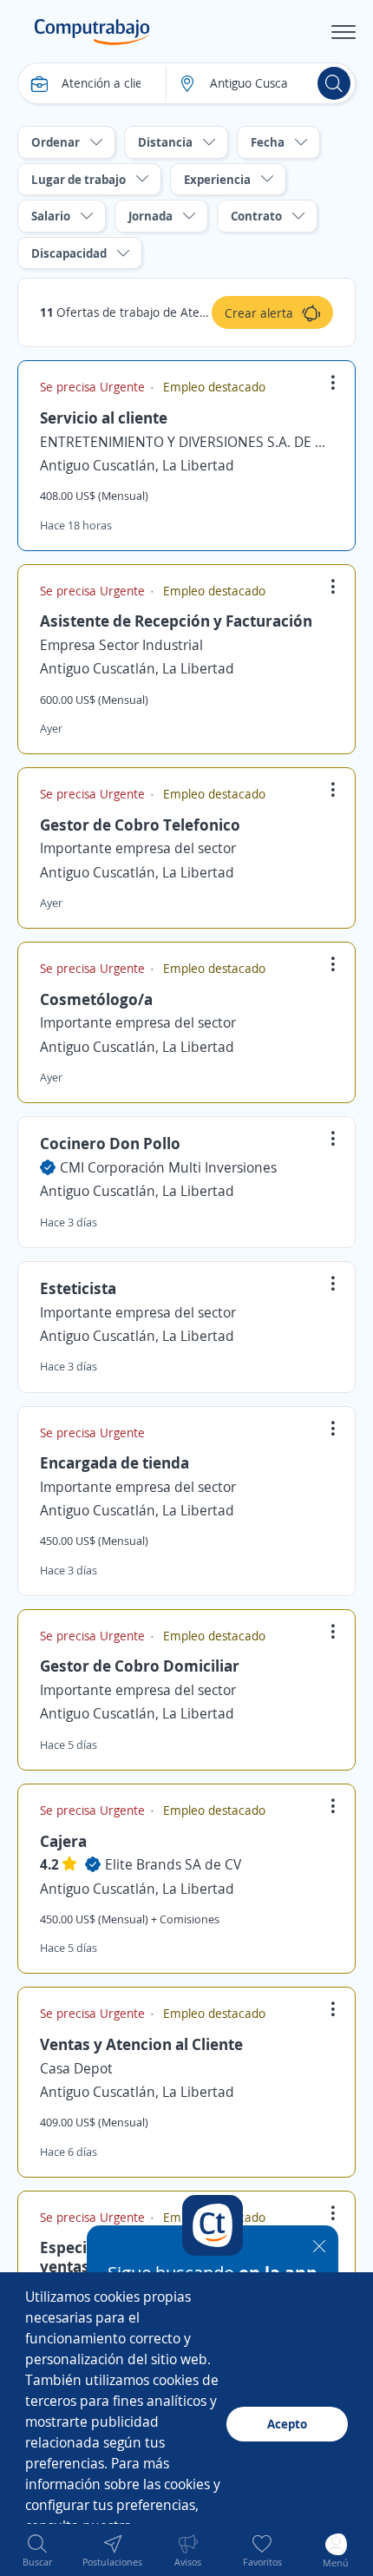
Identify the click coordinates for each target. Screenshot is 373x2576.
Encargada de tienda (115, 1462)
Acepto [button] (287, 2424)
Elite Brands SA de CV (173, 1864)
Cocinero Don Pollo (110, 1143)
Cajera (63, 1841)
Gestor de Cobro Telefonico (140, 825)
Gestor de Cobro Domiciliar (140, 1666)
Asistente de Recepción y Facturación (176, 621)
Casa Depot (76, 2068)
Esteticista (78, 1288)
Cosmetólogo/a (96, 999)
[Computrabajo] (92, 32)
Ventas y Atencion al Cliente (141, 2044)
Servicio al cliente (104, 417)
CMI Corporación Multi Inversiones (168, 1167)
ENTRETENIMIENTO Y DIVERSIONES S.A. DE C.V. (186, 442)
